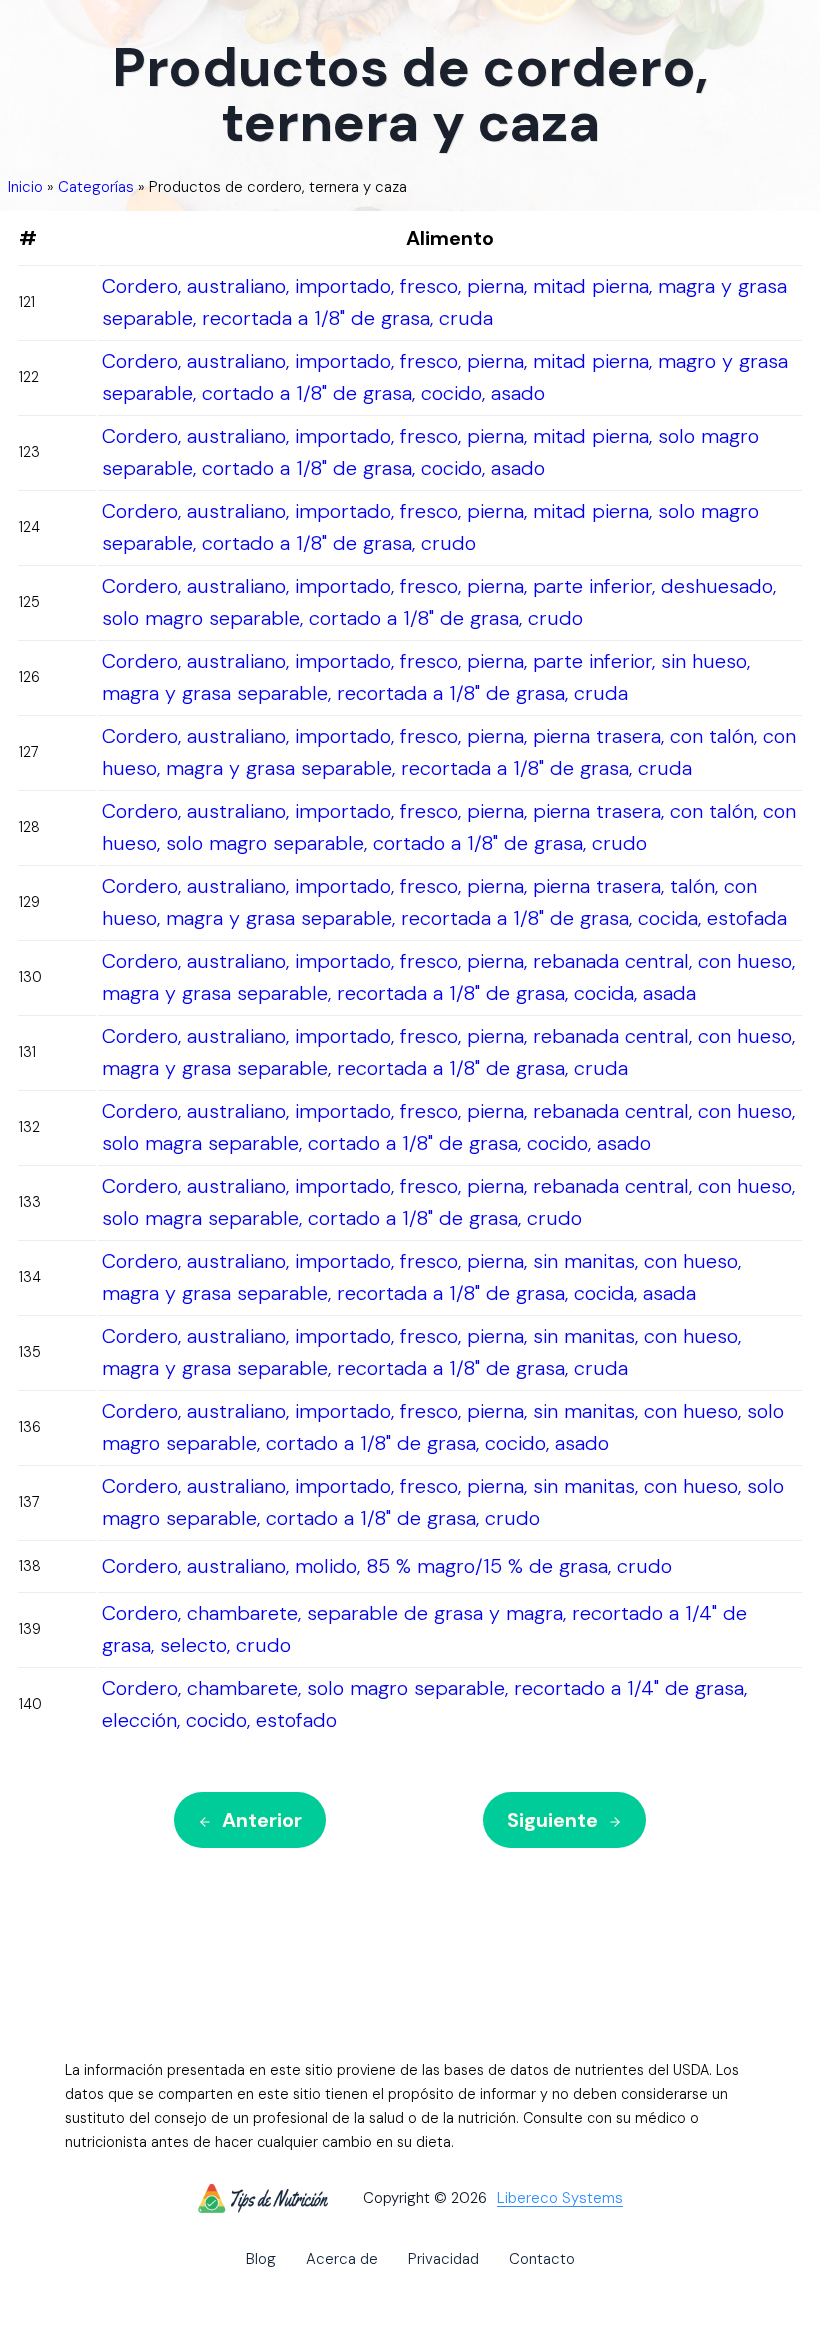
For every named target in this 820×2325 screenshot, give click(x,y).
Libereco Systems (560, 2199)
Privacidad (443, 2259)
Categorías (96, 187)
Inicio (25, 187)
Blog (261, 2259)
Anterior (262, 1820)
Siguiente (552, 1820)
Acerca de (342, 2259)
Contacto (542, 2259)
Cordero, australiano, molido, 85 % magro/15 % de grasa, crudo (387, 1566)
